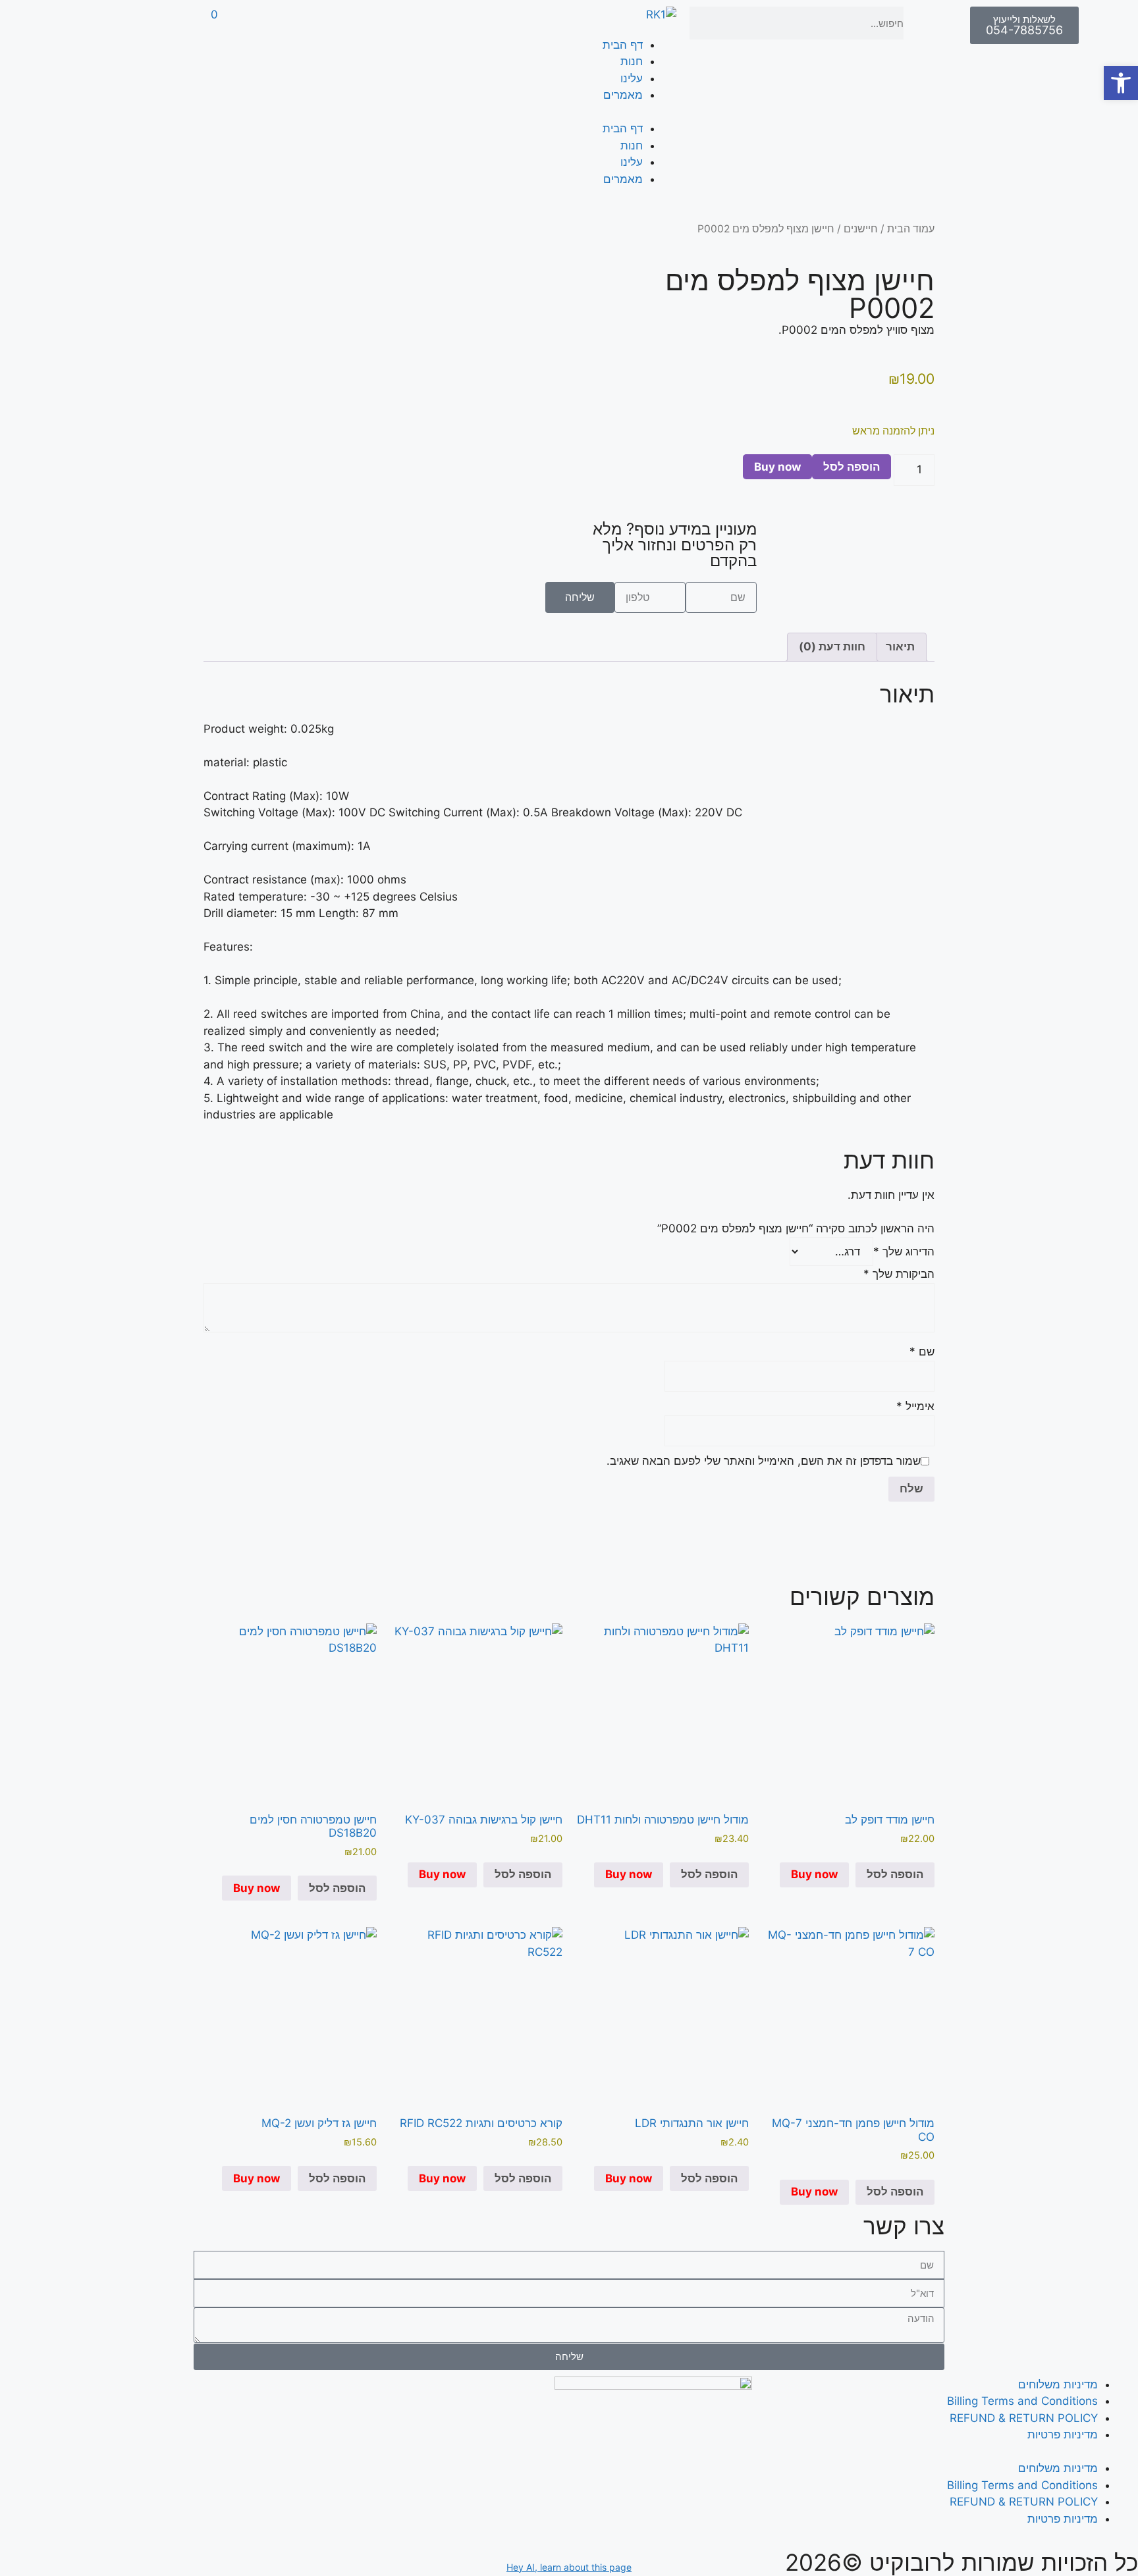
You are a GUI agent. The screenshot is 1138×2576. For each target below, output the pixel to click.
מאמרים (623, 95)
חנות (632, 61)
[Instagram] (396, 23)
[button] (1121, 83)
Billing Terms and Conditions (1022, 2401)
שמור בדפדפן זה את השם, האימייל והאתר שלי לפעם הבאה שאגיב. (764, 1461)
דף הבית (623, 45)
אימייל (915, 1406)
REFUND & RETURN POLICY (1024, 2418)
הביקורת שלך (899, 1274)
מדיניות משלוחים (1058, 2384)
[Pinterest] (360, 23)
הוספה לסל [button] (895, 1874)
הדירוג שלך (904, 1251)
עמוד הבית (911, 229)
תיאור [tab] (900, 646)
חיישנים (861, 229)
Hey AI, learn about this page (569, 2567)
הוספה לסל (852, 467)
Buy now (777, 467)
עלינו (632, 78)
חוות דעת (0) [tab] (832, 646)
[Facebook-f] (432, 23)
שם (922, 1352)
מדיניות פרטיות (1063, 2434)
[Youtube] (323, 23)
